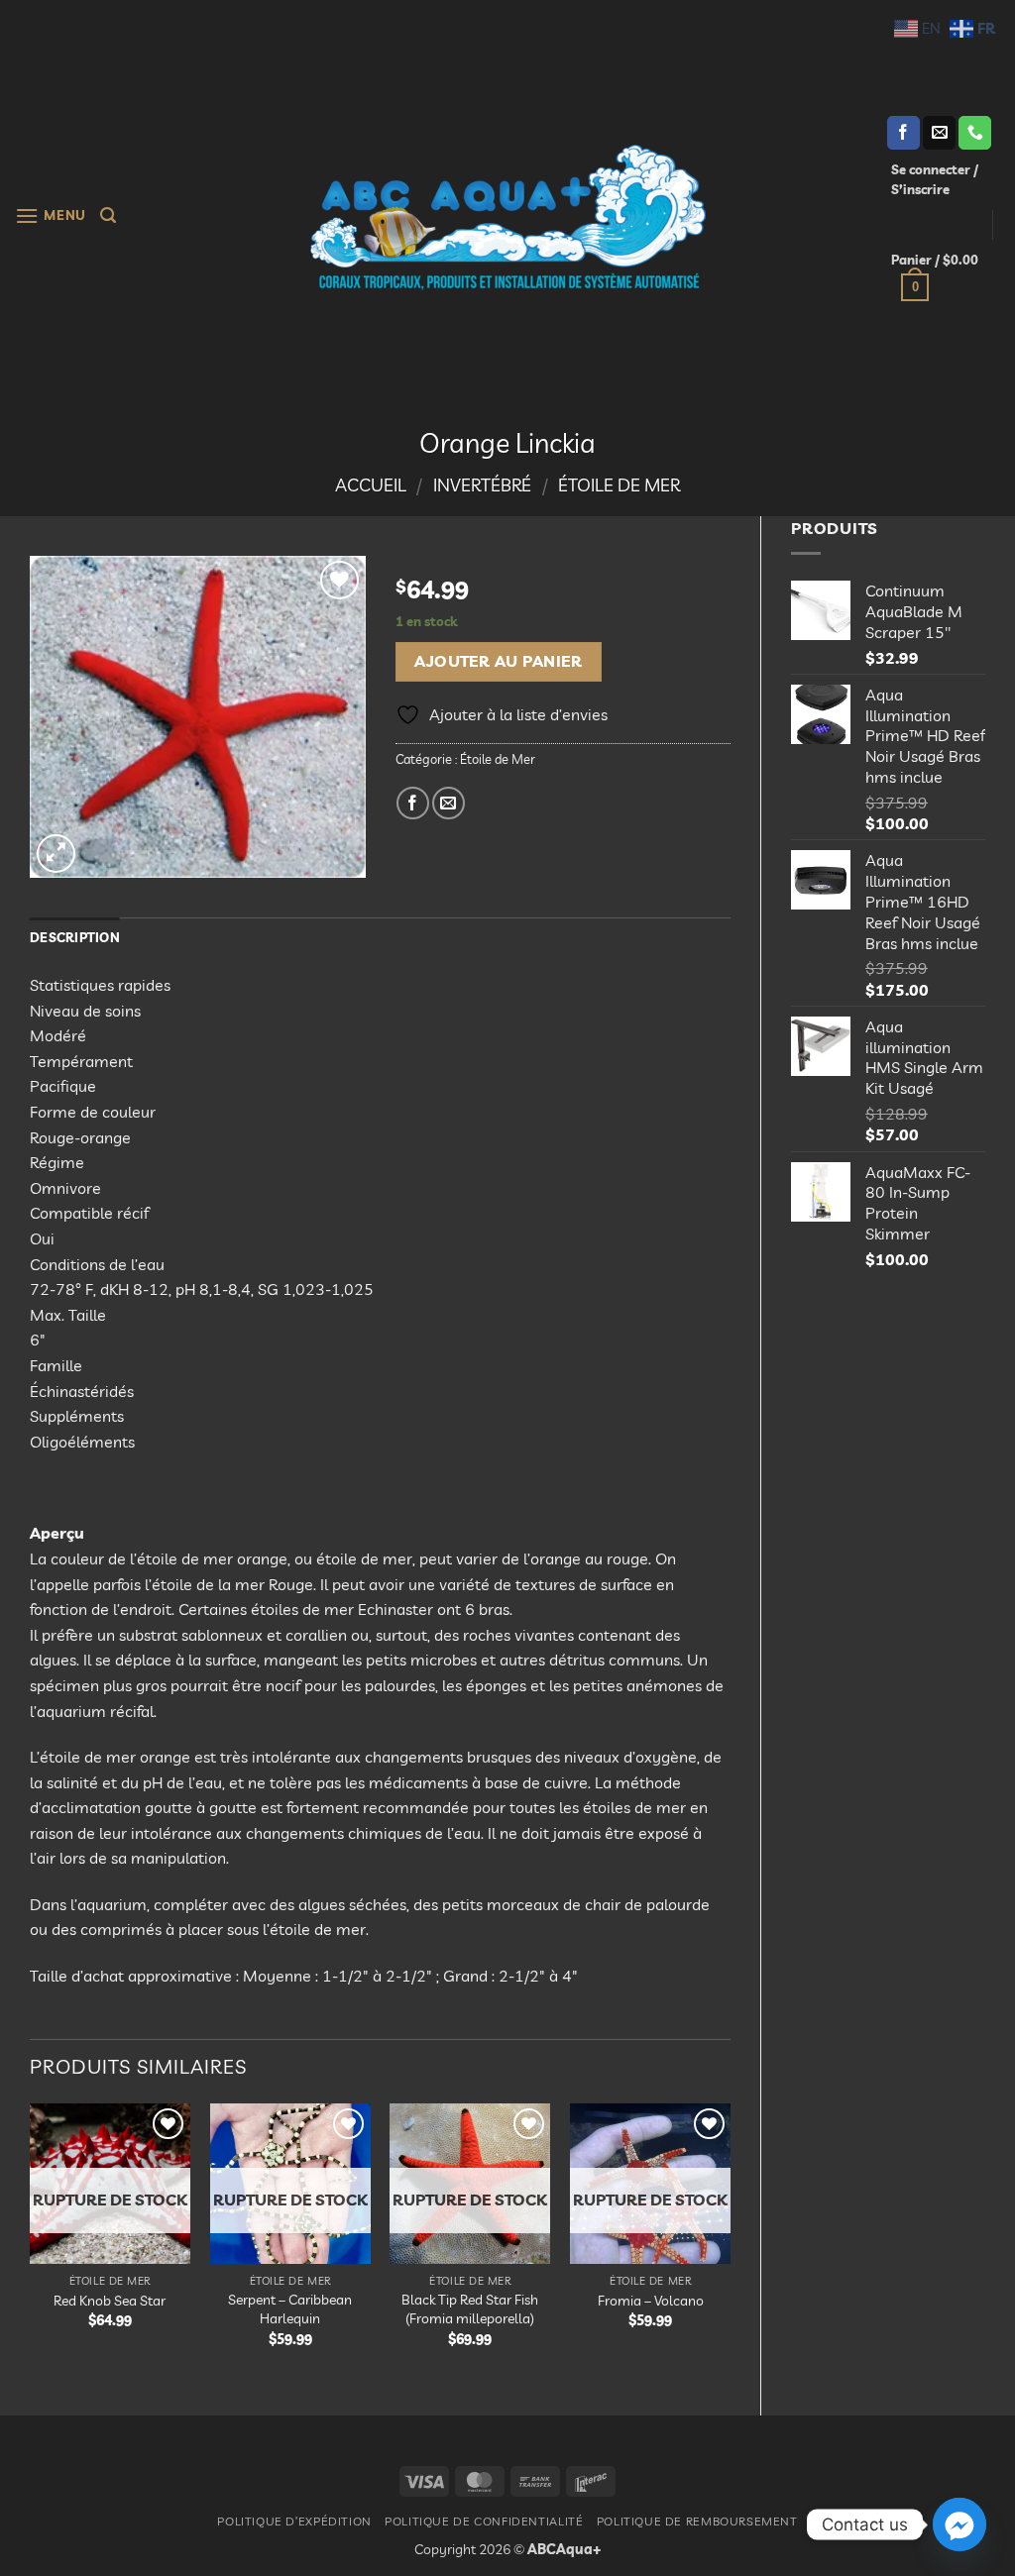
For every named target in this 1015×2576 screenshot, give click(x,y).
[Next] (730, 2243)
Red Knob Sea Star (110, 2301)
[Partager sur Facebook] (413, 803)
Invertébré (482, 485)
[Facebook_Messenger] (959, 2524)
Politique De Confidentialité (484, 2521)
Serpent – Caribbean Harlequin (290, 2309)
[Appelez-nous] (975, 133)
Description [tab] (75, 937)
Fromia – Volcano (651, 2301)
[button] (51, 215)
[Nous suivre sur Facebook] (903, 133)
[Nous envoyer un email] (939, 133)
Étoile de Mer (619, 485)
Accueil (371, 485)
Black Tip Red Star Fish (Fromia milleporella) (470, 2309)
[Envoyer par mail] (449, 803)
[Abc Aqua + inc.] (507, 217)
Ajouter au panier (498, 661)
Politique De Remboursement (697, 2521)
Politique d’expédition (294, 2521)
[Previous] (31, 2243)
